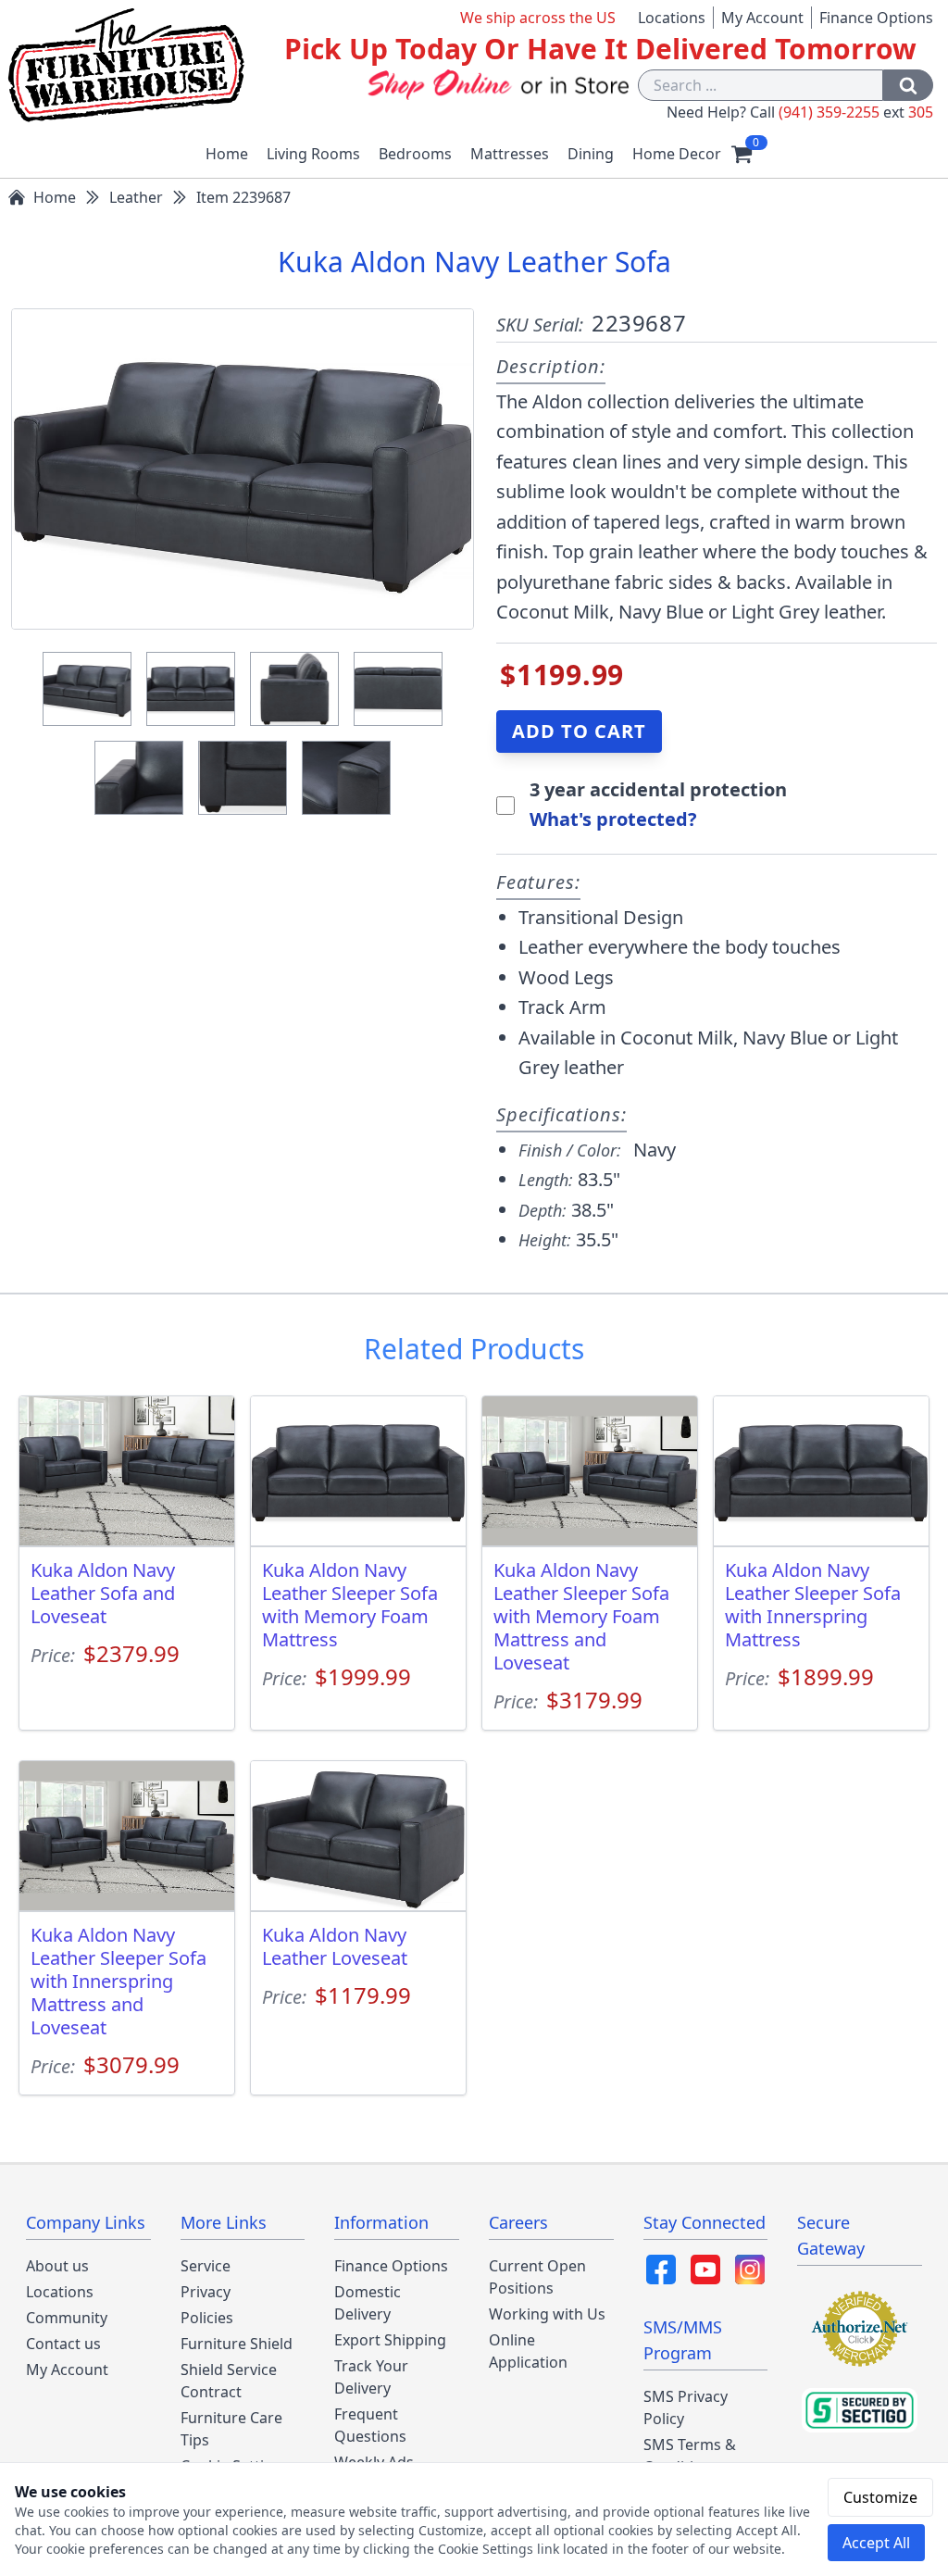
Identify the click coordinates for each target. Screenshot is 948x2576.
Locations (672, 18)
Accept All (876, 2543)
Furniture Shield (237, 2344)
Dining (591, 154)
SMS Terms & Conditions (690, 2456)
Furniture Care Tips (231, 2429)
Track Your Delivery (371, 2377)
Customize (880, 2497)
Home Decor (677, 154)
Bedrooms (415, 154)
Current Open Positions (537, 2277)
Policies (207, 2318)
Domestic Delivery (368, 2303)
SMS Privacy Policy (686, 2407)
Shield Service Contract (229, 2381)
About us (57, 2266)
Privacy (206, 2292)
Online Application (528, 2351)
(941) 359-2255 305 (856, 112)
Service (206, 2266)
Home (227, 154)
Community (67, 2318)
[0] (742, 154)
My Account (762, 18)
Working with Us (547, 2314)
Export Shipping (390, 2340)
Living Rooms (313, 154)
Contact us (63, 2344)
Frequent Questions (370, 2425)
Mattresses (510, 154)
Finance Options (876, 18)
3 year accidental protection (658, 789)
